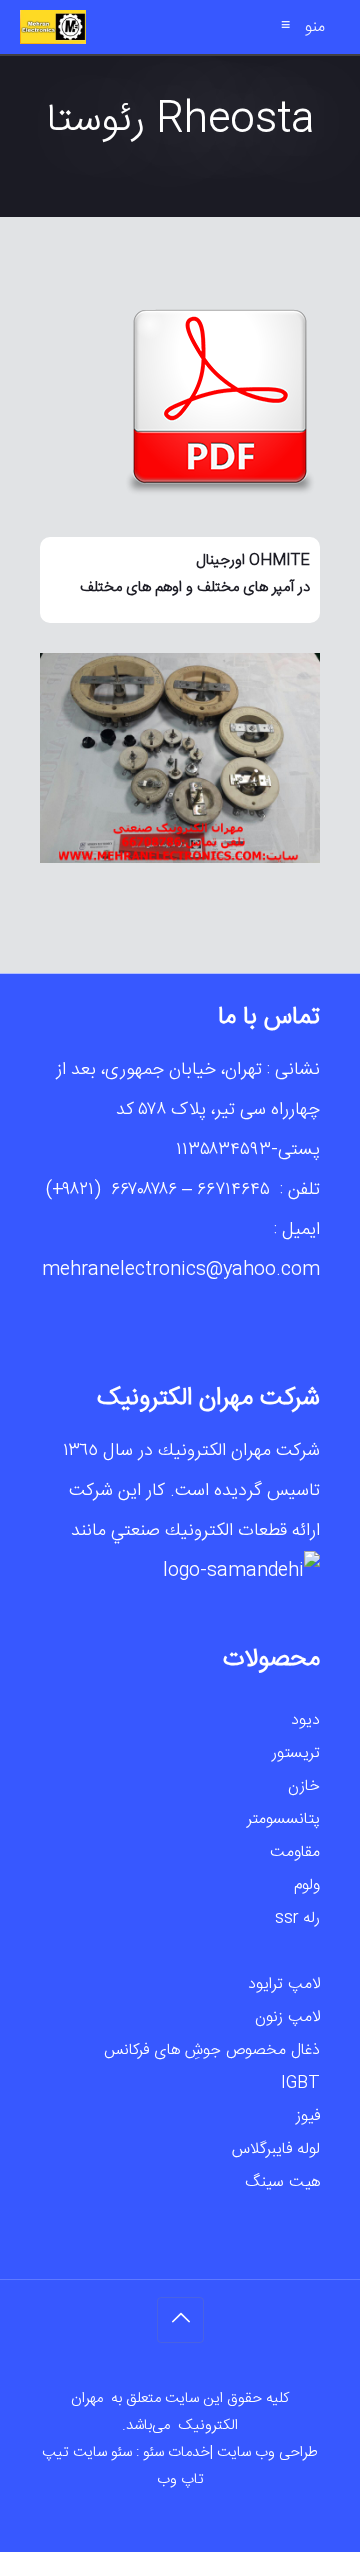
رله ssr (297, 1918)
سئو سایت (102, 2452)
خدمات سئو (176, 2452)
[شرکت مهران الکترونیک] (53, 27)
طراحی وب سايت (267, 2452)
